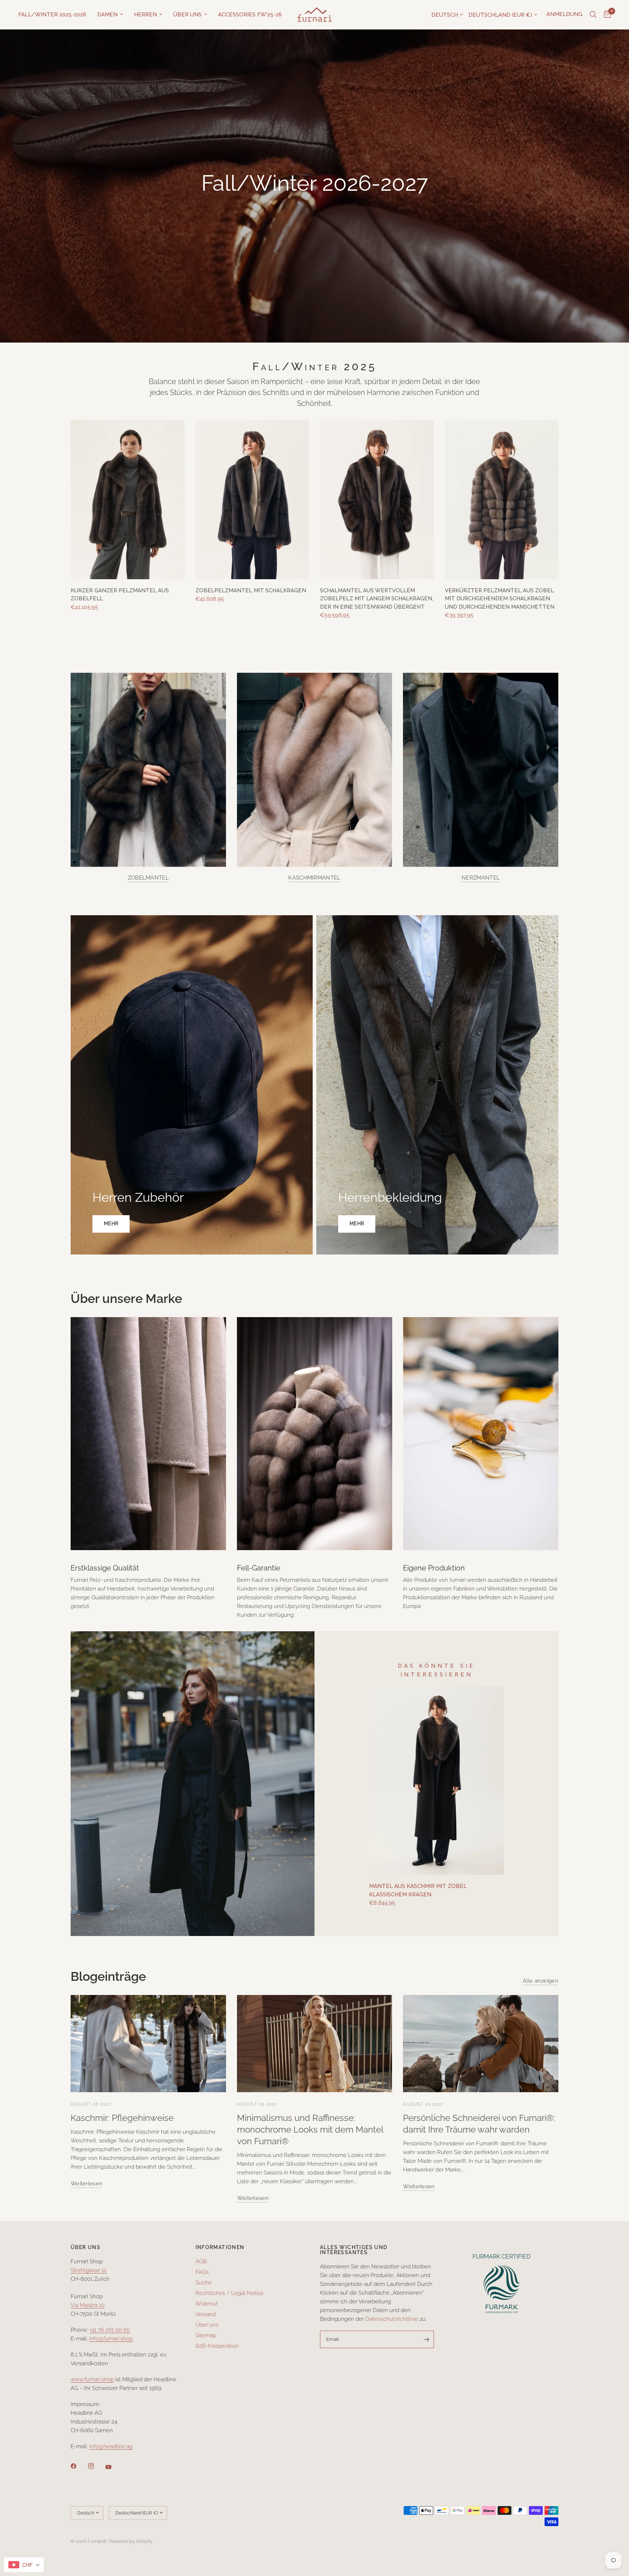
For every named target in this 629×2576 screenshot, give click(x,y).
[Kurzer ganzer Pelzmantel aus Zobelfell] (128, 499)
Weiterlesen (86, 2184)
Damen (107, 15)
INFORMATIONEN (220, 2247)
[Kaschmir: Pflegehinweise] (148, 2044)
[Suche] (593, 15)
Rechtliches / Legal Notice (230, 2293)
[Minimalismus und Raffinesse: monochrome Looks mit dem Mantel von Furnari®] (315, 2044)
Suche (203, 2283)
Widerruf (207, 2304)
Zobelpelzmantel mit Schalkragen (251, 590)
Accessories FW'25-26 (250, 15)
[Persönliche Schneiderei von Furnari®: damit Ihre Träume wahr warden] (481, 2044)
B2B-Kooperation (217, 2346)
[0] (606, 15)
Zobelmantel (148, 878)
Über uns (187, 15)
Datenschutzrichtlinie (392, 2319)
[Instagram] (96, 2466)
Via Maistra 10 (88, 2305)
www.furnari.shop (92, 2379)
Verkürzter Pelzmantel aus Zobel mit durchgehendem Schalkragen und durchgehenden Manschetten (500, 599)
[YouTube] (114, 2467)
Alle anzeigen (541, 1981)
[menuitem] (55, 15)
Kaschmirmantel (314, 878)
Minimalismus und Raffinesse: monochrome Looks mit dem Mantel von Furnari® (310, 2129)
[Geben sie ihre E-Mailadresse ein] (427, 2339)
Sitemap (206, 2335)
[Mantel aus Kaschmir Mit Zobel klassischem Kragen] (436, 1781)
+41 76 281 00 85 (110, 2330)
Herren (145, 15)
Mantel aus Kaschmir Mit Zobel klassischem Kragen (418, 1890)
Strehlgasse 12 (89, 2270)
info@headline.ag (111, 2446)
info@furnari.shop (111, 2339)
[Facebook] (79, 2466)
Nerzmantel (481, 878)
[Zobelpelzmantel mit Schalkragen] (252, 499)
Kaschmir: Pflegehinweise (122, 2118)
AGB (201, 2261)
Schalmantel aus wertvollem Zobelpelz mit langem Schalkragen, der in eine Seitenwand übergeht (377, 599)
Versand (206, 2314)
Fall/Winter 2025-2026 (52, 15)
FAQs (202, 2272)
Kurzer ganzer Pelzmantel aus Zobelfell (120, 595)
